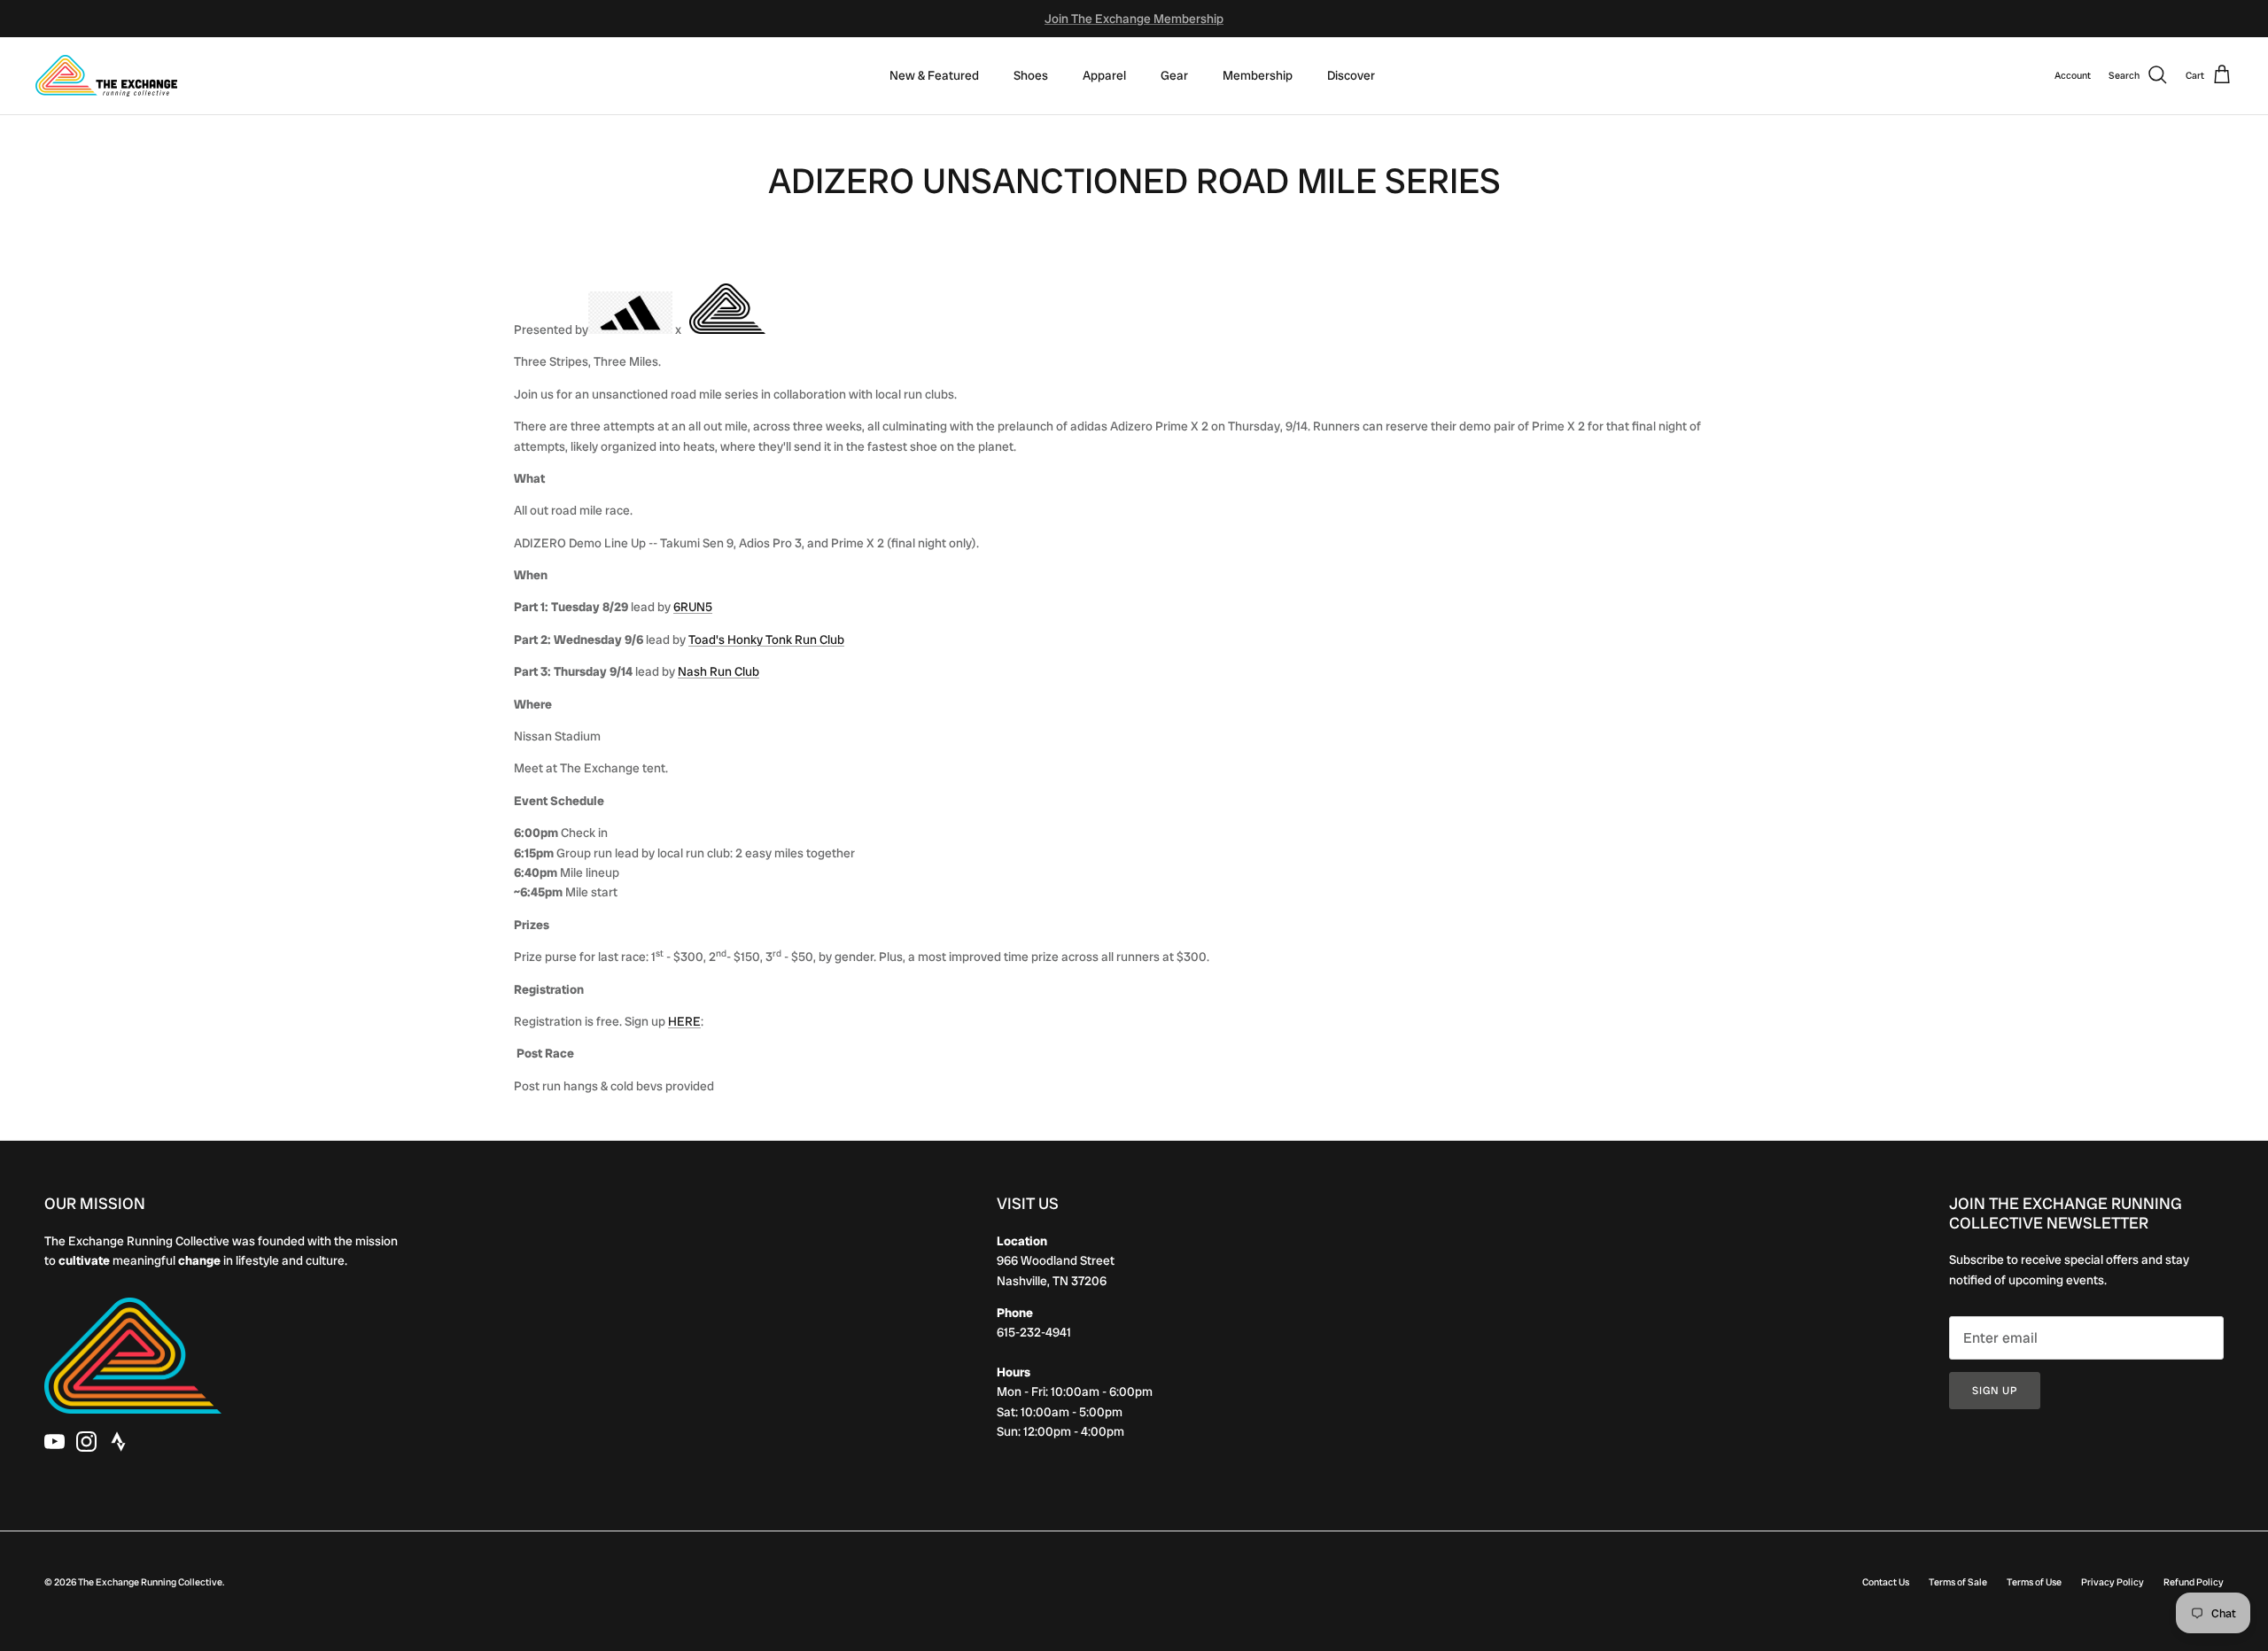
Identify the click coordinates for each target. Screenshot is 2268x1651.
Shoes (1031, 75)
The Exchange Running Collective (150, 1582)
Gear (1174, 75)
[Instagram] (86, 1442)
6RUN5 (693, 607)
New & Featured (934, 75)
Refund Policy (2194, 1582)
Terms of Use (2034, 1582)
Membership (1258, 75)
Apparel (1104, 75)
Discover (1351, 75)
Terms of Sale (1958, 1582)
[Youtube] (54, 1442)
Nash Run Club (718, 671)
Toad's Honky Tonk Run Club (766, 639)
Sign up (1995, 1391)
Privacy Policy (2113, 1582)
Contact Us (1886, 1582)
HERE (684, 1021)
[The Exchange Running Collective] (106, 76)
